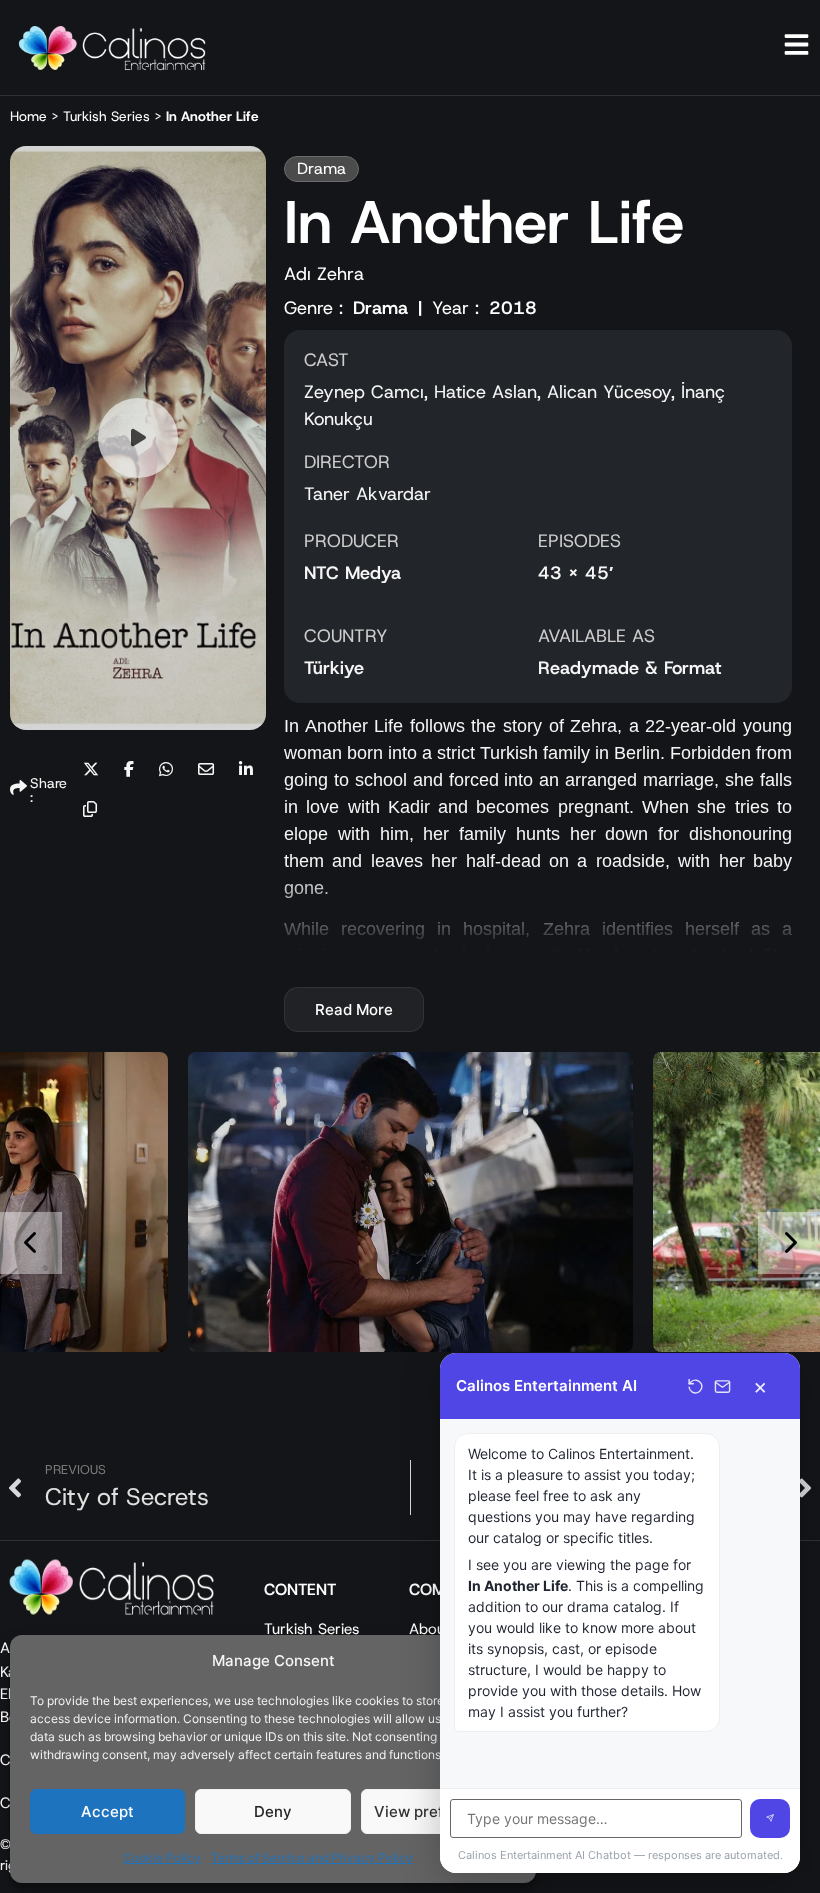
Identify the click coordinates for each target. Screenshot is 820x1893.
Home (28, 116)
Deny (273, 1811)
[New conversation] (695, 1386)
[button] (91, 770)
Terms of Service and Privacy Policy (312, 1857)
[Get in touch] (722, 1386)
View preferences (438, 1811)
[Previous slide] (31, 1243)
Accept (107, 1811)
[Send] (770, 1818)
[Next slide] (789, 1243)
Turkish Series (106, 116)
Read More (354, 1009)
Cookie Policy (162, 1857)
